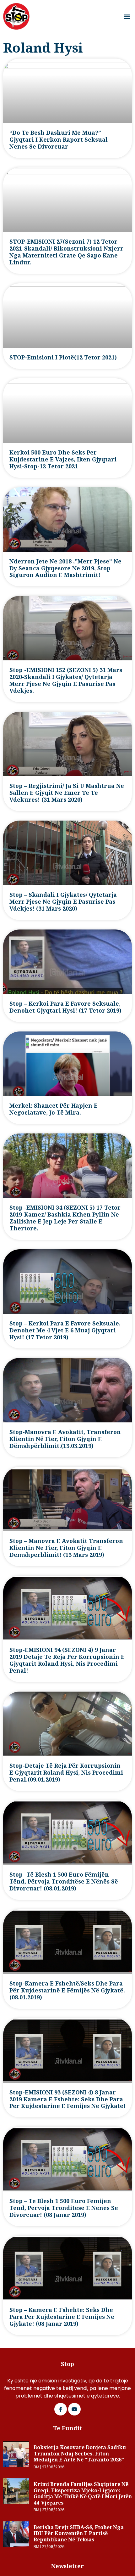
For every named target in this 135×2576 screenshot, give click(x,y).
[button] (127, 17)
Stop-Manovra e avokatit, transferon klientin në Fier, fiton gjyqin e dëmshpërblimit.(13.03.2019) (65, 1439)
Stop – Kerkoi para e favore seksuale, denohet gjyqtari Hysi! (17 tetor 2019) (65, 1007)
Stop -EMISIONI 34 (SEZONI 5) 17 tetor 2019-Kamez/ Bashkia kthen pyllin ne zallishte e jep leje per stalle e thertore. (65, 1218)
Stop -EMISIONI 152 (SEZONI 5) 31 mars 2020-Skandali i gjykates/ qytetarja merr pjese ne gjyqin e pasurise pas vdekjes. (66, 680)
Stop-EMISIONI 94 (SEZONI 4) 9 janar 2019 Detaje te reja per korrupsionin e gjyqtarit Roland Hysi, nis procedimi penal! (67, 1660)
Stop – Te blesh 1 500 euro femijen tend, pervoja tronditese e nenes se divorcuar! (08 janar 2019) (64, 2208)
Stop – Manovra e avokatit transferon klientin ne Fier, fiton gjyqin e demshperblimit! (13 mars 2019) (66, 1548)
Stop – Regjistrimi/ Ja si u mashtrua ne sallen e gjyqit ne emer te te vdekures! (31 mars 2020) (67, 793)
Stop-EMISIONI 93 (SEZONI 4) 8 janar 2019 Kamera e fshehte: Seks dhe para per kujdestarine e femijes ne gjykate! (67, 2099)
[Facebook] (61, 2409)
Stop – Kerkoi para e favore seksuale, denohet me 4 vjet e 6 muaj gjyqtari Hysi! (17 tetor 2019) (65, 1330)
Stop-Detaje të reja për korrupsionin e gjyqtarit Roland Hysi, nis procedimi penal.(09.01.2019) (66, 1772)
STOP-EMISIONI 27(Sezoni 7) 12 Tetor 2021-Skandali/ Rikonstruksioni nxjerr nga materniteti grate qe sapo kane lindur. (66, 252)
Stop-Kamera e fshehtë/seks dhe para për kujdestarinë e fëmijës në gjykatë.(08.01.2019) (67, 1990)
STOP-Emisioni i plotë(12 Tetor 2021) (63, 357)
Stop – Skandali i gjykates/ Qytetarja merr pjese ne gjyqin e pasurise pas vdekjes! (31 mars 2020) (63, 901)
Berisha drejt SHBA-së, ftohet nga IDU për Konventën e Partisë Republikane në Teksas (79, 2533)
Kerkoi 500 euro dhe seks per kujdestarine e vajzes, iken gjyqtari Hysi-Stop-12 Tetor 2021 (63, 459)
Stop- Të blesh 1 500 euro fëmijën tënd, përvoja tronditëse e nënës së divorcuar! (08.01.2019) (64, 1881)
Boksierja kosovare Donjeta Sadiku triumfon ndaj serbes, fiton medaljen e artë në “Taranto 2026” (80, 2453)
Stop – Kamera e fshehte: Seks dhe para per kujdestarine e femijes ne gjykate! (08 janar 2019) (62, 2317)
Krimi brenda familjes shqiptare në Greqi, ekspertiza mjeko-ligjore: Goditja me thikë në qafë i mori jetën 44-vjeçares (83, 2493)
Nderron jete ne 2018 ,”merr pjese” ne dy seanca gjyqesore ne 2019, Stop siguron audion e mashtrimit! (65, 568)
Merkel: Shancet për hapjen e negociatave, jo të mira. (54, 1109)
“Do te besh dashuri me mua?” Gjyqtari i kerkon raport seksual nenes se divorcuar (59, 139)
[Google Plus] (74, 2409)
